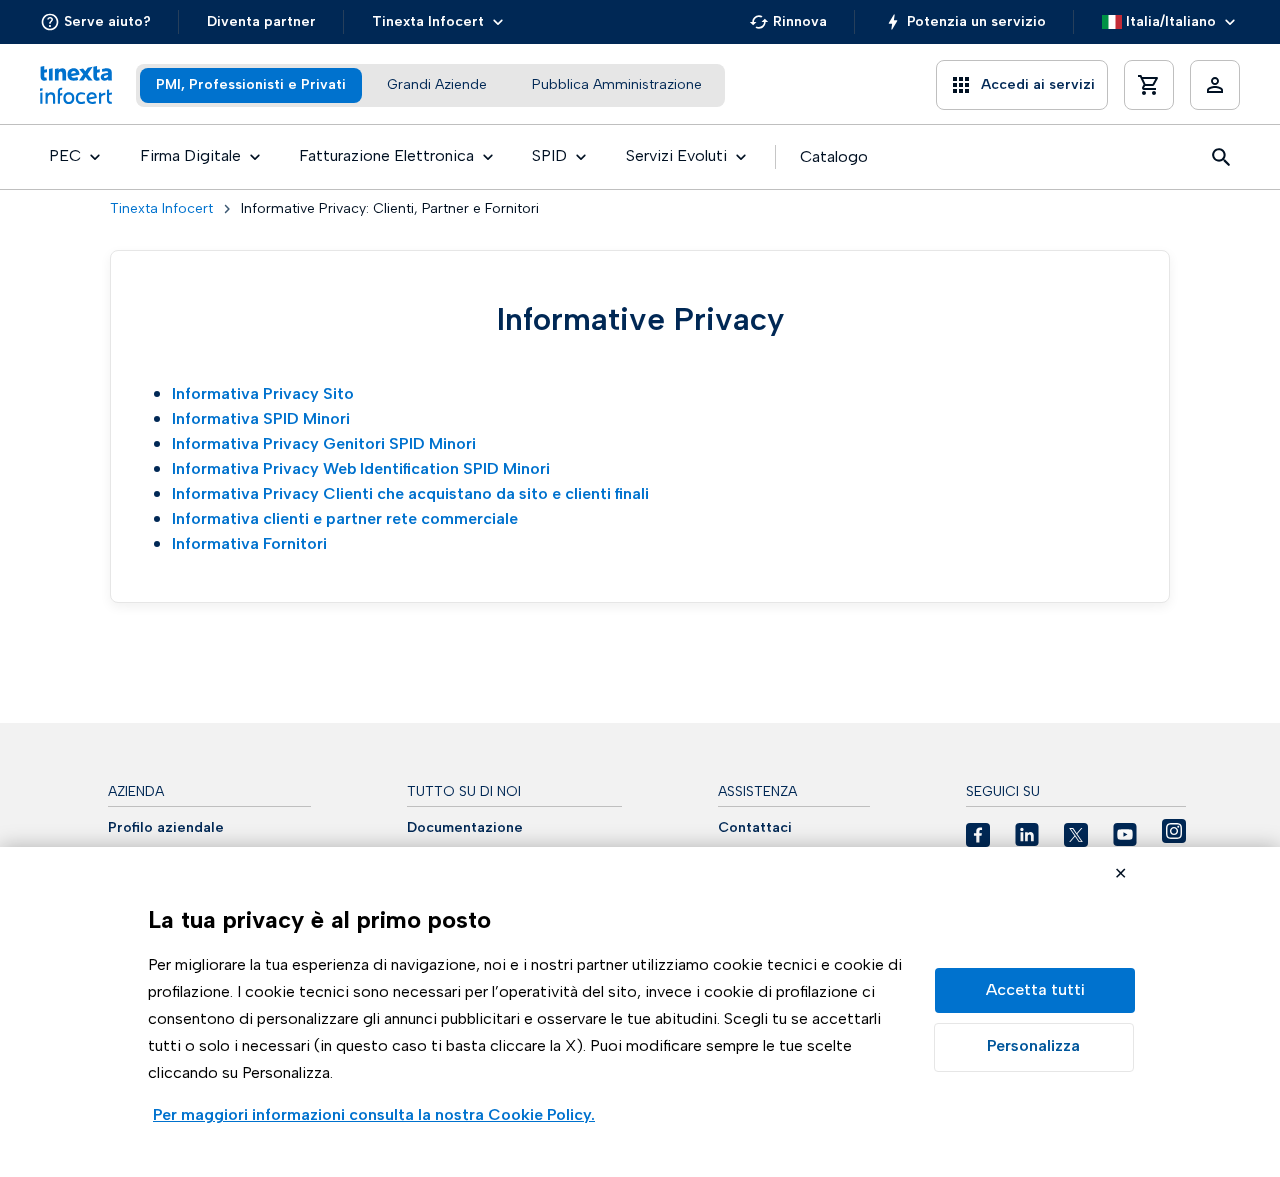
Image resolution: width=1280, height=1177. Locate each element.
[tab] (251, 85)
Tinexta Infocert (161, 208)
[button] (95, 22)
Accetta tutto (1035, 990)
